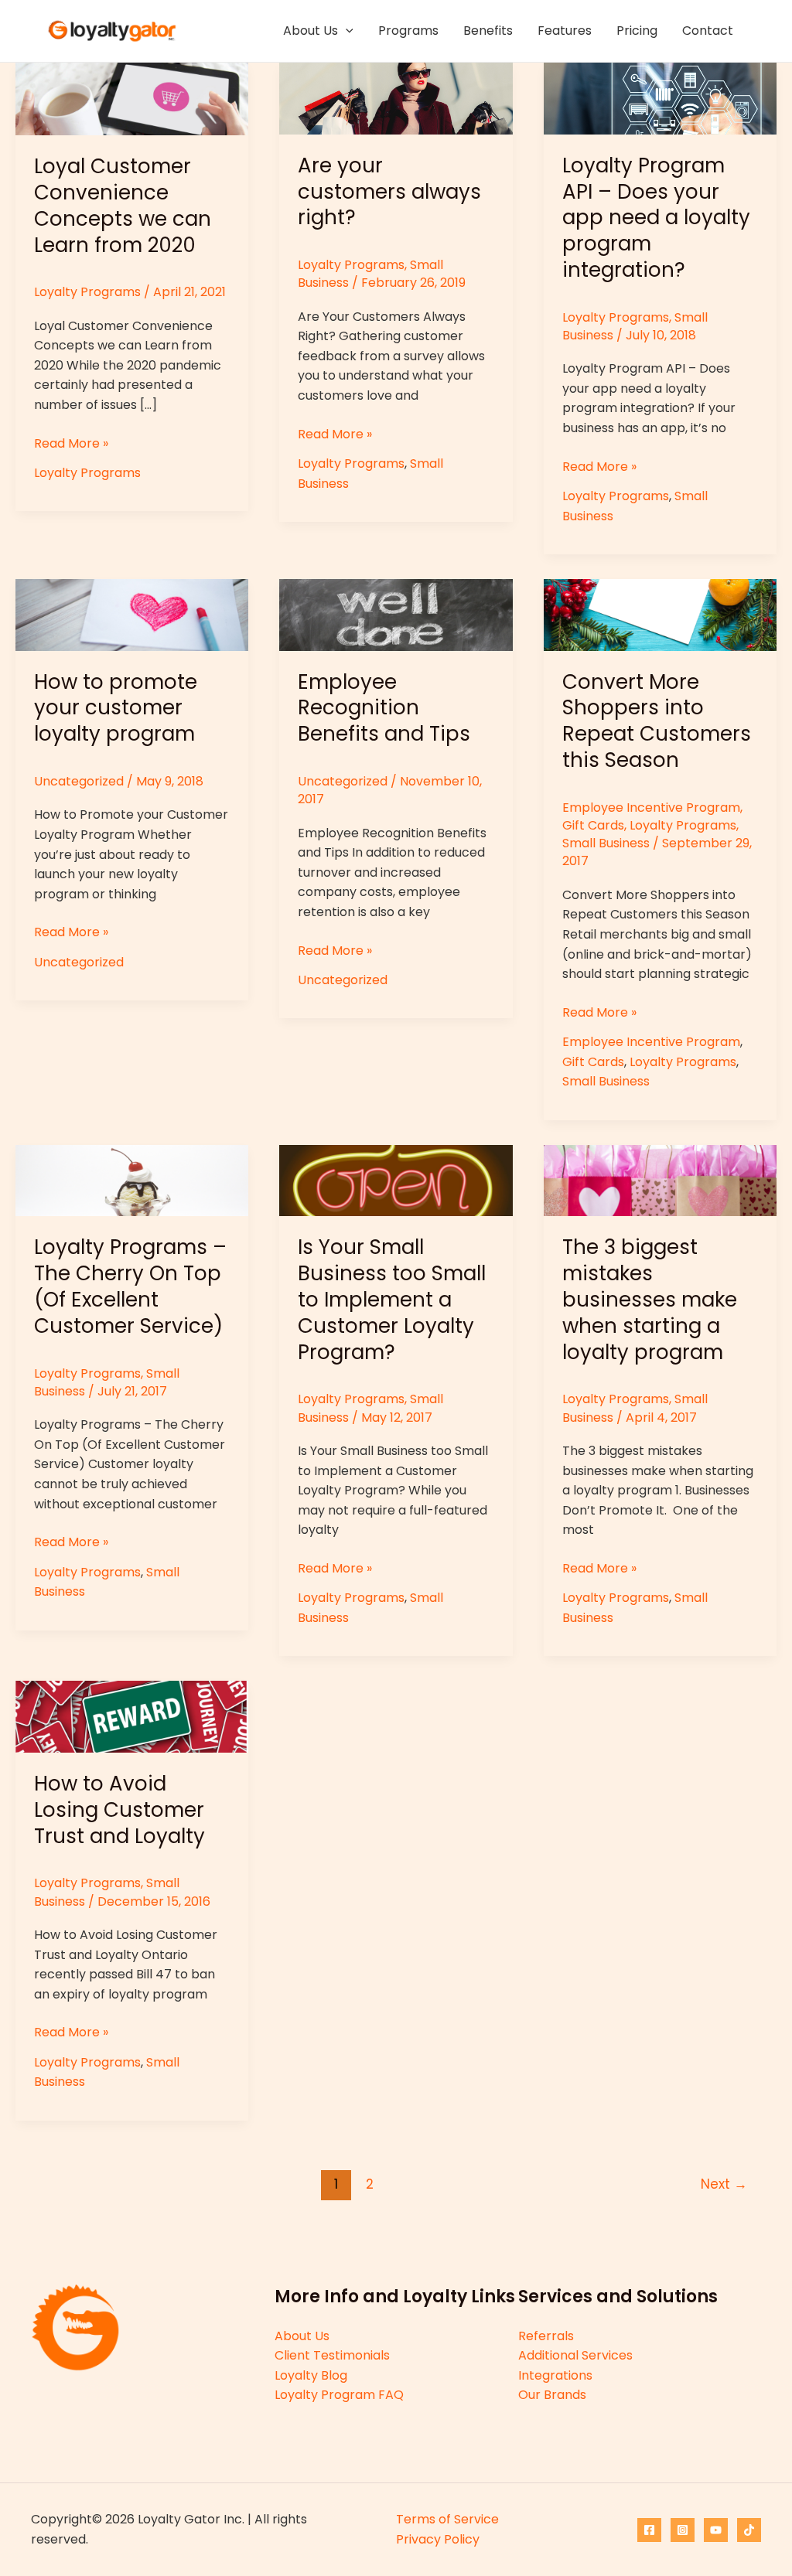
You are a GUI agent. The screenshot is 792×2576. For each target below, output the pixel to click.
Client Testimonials (332, 2355)
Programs (408, 31)
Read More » (71, 444)
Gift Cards (593, 825)
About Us (311, 31)
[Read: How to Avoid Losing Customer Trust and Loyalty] (132, 1716)
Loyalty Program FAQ (339, 2395)
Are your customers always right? (389, 192)
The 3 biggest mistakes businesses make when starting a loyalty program (650, 1299)
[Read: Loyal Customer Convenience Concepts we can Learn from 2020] (132, 98)
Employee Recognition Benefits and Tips (384, 708)
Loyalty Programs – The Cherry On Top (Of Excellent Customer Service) (130, 1286)
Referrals (546, 2336)
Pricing (637, 31)
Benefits (488, 31)
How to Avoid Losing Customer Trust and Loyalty (119, 1810)
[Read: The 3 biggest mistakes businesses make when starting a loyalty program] (660, 1179)
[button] (346, 31)
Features (565, 31)
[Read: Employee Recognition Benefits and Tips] (396, 614)
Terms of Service (447, 2519)
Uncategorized (79, 781)
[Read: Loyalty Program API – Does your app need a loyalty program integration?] (660, 98)
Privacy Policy (438, 2539)
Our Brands (552, 2395)
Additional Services (575, 2355)
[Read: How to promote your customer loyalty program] (132, 614)
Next (724, 2184)
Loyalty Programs (87, 292)
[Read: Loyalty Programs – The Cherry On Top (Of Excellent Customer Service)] (132, 1179)
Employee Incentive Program (651, 808)
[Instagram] (683, 2530)
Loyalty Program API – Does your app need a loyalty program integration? (656, 218)
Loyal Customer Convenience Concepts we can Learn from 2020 (123, 205)
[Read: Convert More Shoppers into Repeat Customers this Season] (660, 614)
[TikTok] (749, 2530)
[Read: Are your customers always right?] (396, 98)
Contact (708, 31)
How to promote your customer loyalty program (116, 708)
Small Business (606, 843)
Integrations (555, 2375)
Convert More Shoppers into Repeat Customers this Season (657, 721)
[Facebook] (649, 2530)
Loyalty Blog (311, 2375)
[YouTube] (716, 2530)
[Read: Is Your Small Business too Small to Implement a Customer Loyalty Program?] (396, 1179)
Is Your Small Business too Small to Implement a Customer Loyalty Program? (392, 1299)
